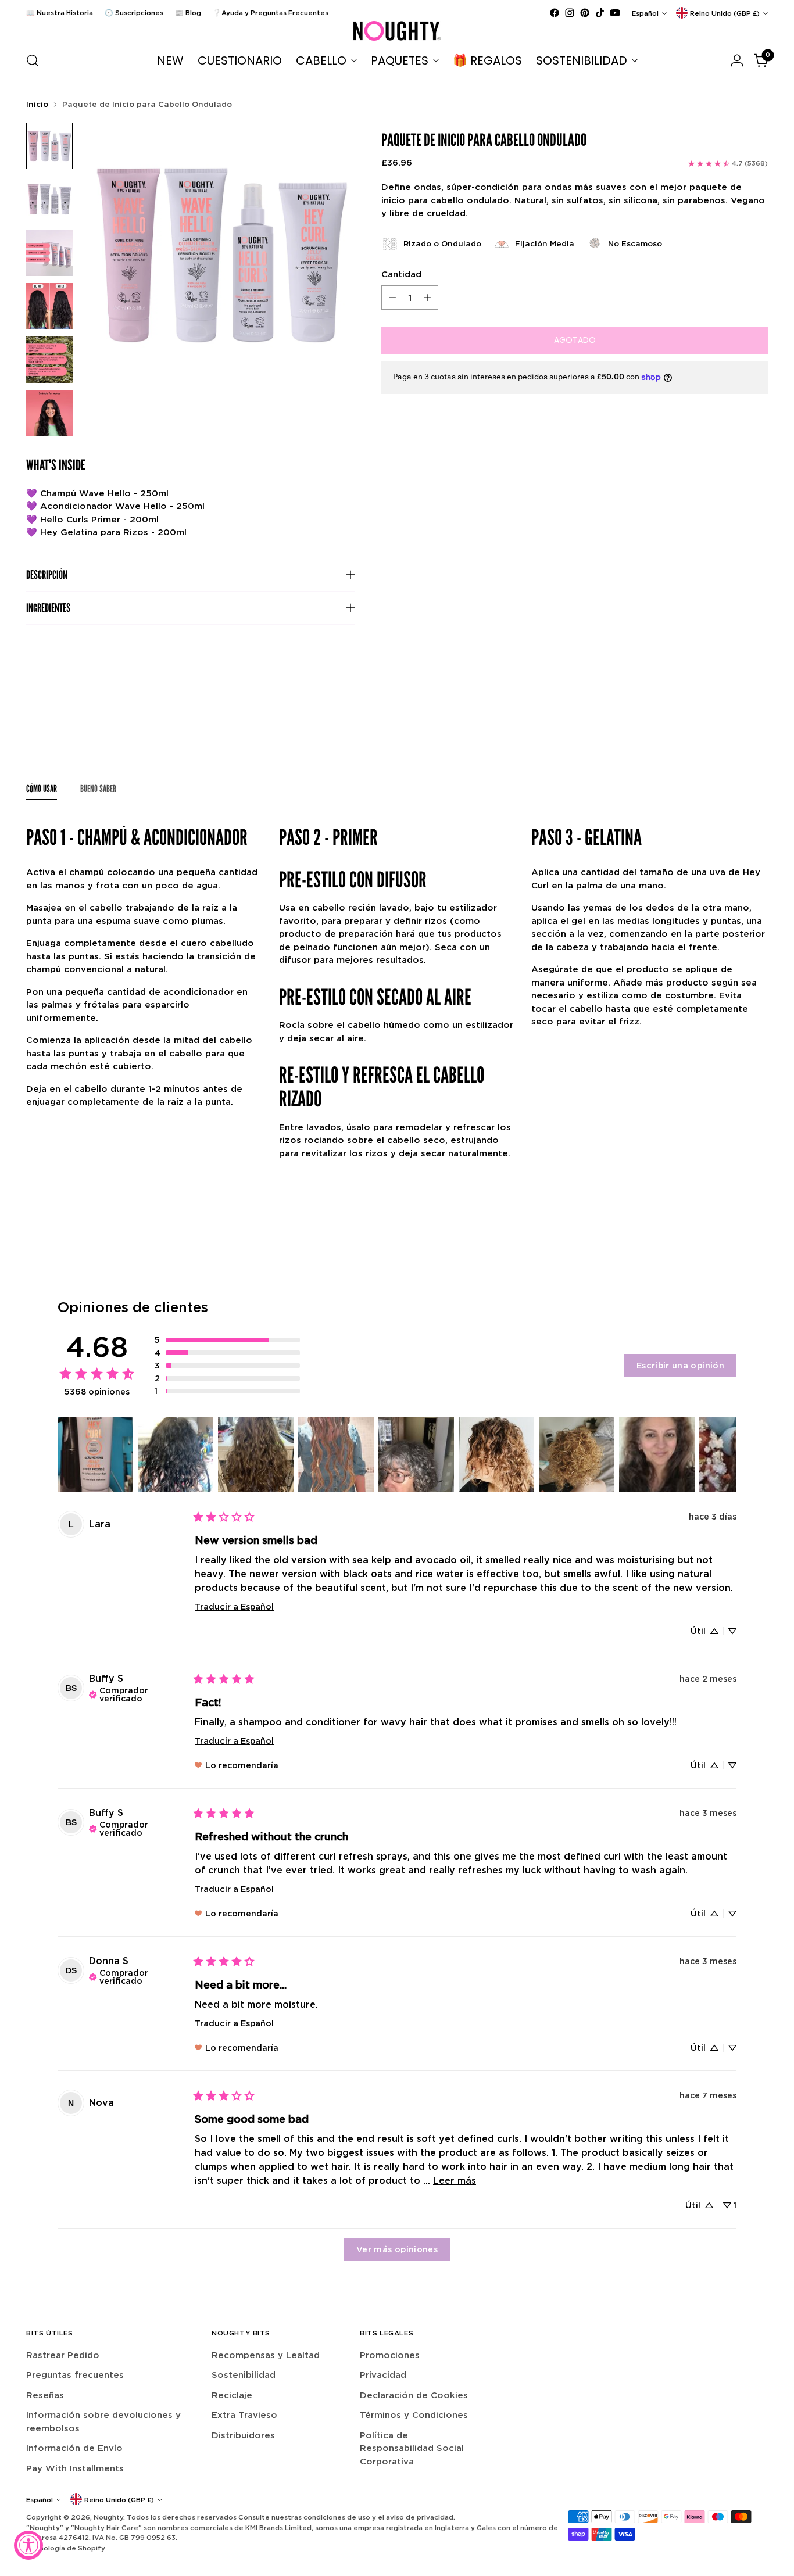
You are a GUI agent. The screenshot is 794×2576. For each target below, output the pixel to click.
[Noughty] (397, 31)
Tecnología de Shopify (66, 2548)
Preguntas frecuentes (75, 2375)
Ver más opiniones (397, 2249)
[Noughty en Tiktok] (600, 13)
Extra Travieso (244, 2415)
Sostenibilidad (244, 2375)
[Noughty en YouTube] (615, 13)
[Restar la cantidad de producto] (392, 298)
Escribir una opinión (680, 1365)
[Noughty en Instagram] (570, 13)
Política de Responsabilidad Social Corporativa (412, 2448)
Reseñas (45, 2395)
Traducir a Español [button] (234, 1606)
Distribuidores (243, 2435)
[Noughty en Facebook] (555, 13)
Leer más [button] (455, 2180)
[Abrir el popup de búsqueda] (33, 60)
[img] (137, 1693)
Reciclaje (232, 2395)
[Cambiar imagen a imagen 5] (49, 360)
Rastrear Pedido (63, 2355)
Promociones (390, 2355)
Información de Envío (74, 2448)
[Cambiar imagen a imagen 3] (49, 253)
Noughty (108, 2517)
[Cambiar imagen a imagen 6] (49, 413)
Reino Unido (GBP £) (725, 13)
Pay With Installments (75, 2468)
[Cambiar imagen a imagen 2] (49, 199)
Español (645, 13)
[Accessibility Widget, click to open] (28, 2545)
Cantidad (401, 274)
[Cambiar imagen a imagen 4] (49, 306)
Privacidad (383, 2375)
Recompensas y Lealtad (266, 2355)
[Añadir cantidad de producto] (427, 298)
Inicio (37, 104)
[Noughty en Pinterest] (585, 13)
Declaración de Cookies (414, 2395)
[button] (227, 1340)
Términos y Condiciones (414, 2415)
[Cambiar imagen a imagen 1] (49, 146)
